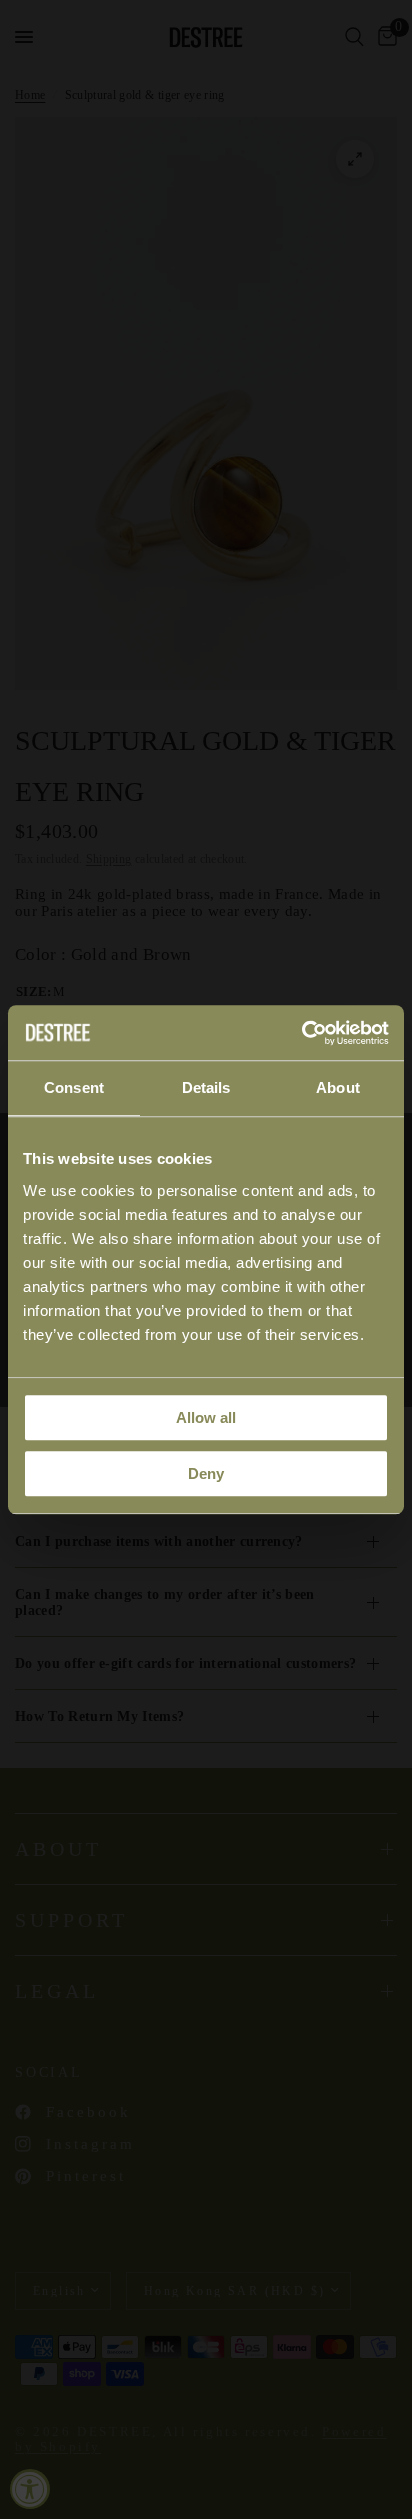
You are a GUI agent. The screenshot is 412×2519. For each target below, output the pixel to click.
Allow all (206, 1417)
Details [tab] (206, 1087)
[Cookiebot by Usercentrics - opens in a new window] (301, 1033)
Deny (206, 1473)
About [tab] (338, 1087)
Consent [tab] (74, 1087)
